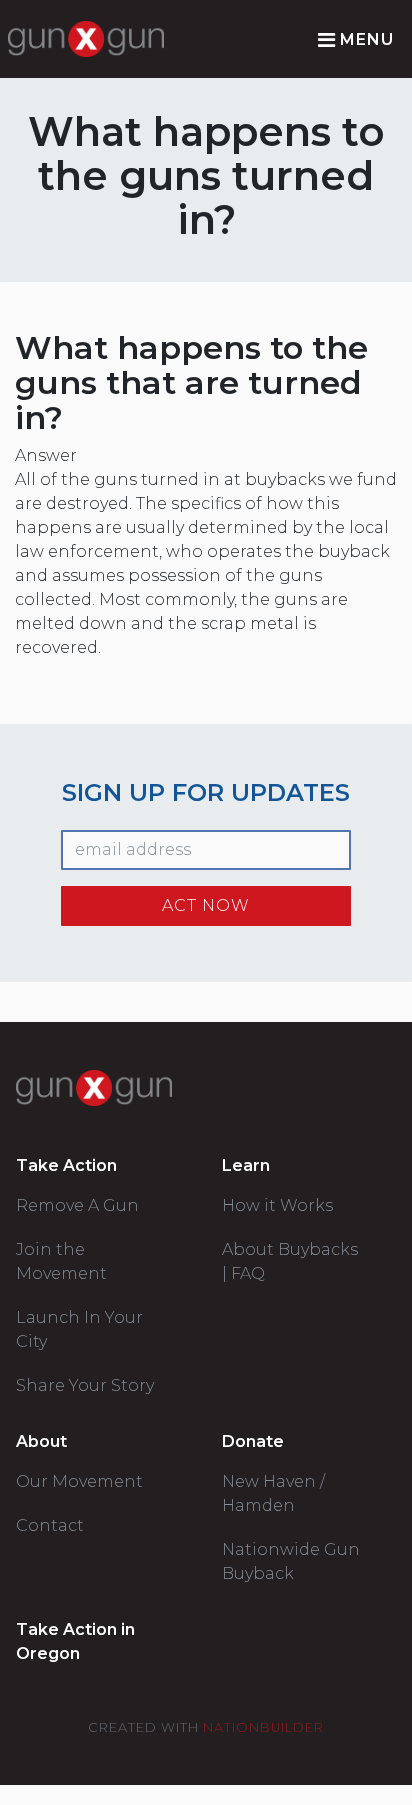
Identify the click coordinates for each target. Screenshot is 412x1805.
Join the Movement (61, 1261)
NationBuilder (263, 1727)
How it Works (277, 1205)
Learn (246, 1165)
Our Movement (79, 1481)
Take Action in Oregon (75, 1641)
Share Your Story (85, 1385)
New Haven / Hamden (273, 1493)
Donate (253, 1441)
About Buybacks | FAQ (290, 1261)
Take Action (66, 1165)
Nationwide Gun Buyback (291, 1561)
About (41, 1441)
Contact (50, 1525)
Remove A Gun (77, 1205)
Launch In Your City (79, 1329)
